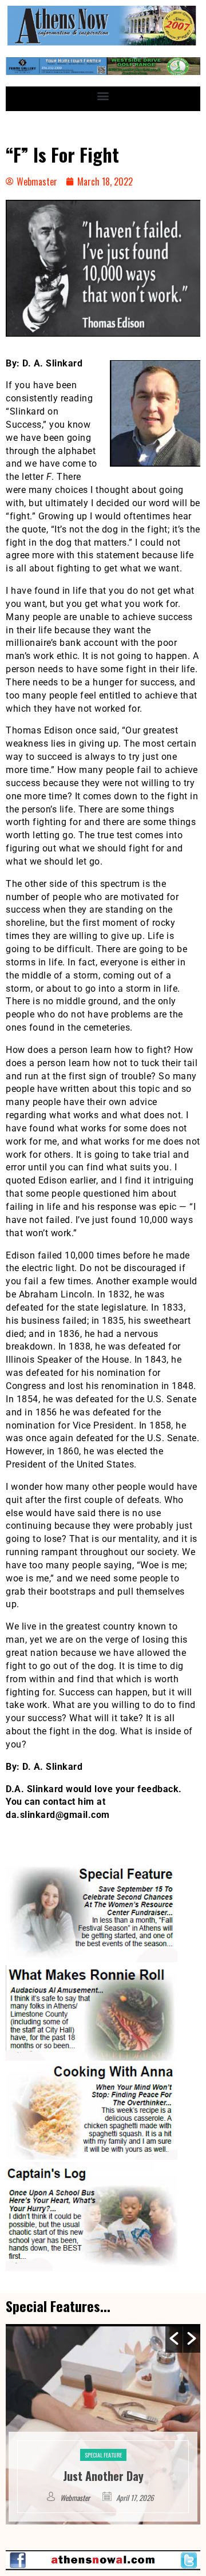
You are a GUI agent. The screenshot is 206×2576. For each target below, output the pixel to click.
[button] (103, 96)
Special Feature (144, 2438)
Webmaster (117, 2498)
